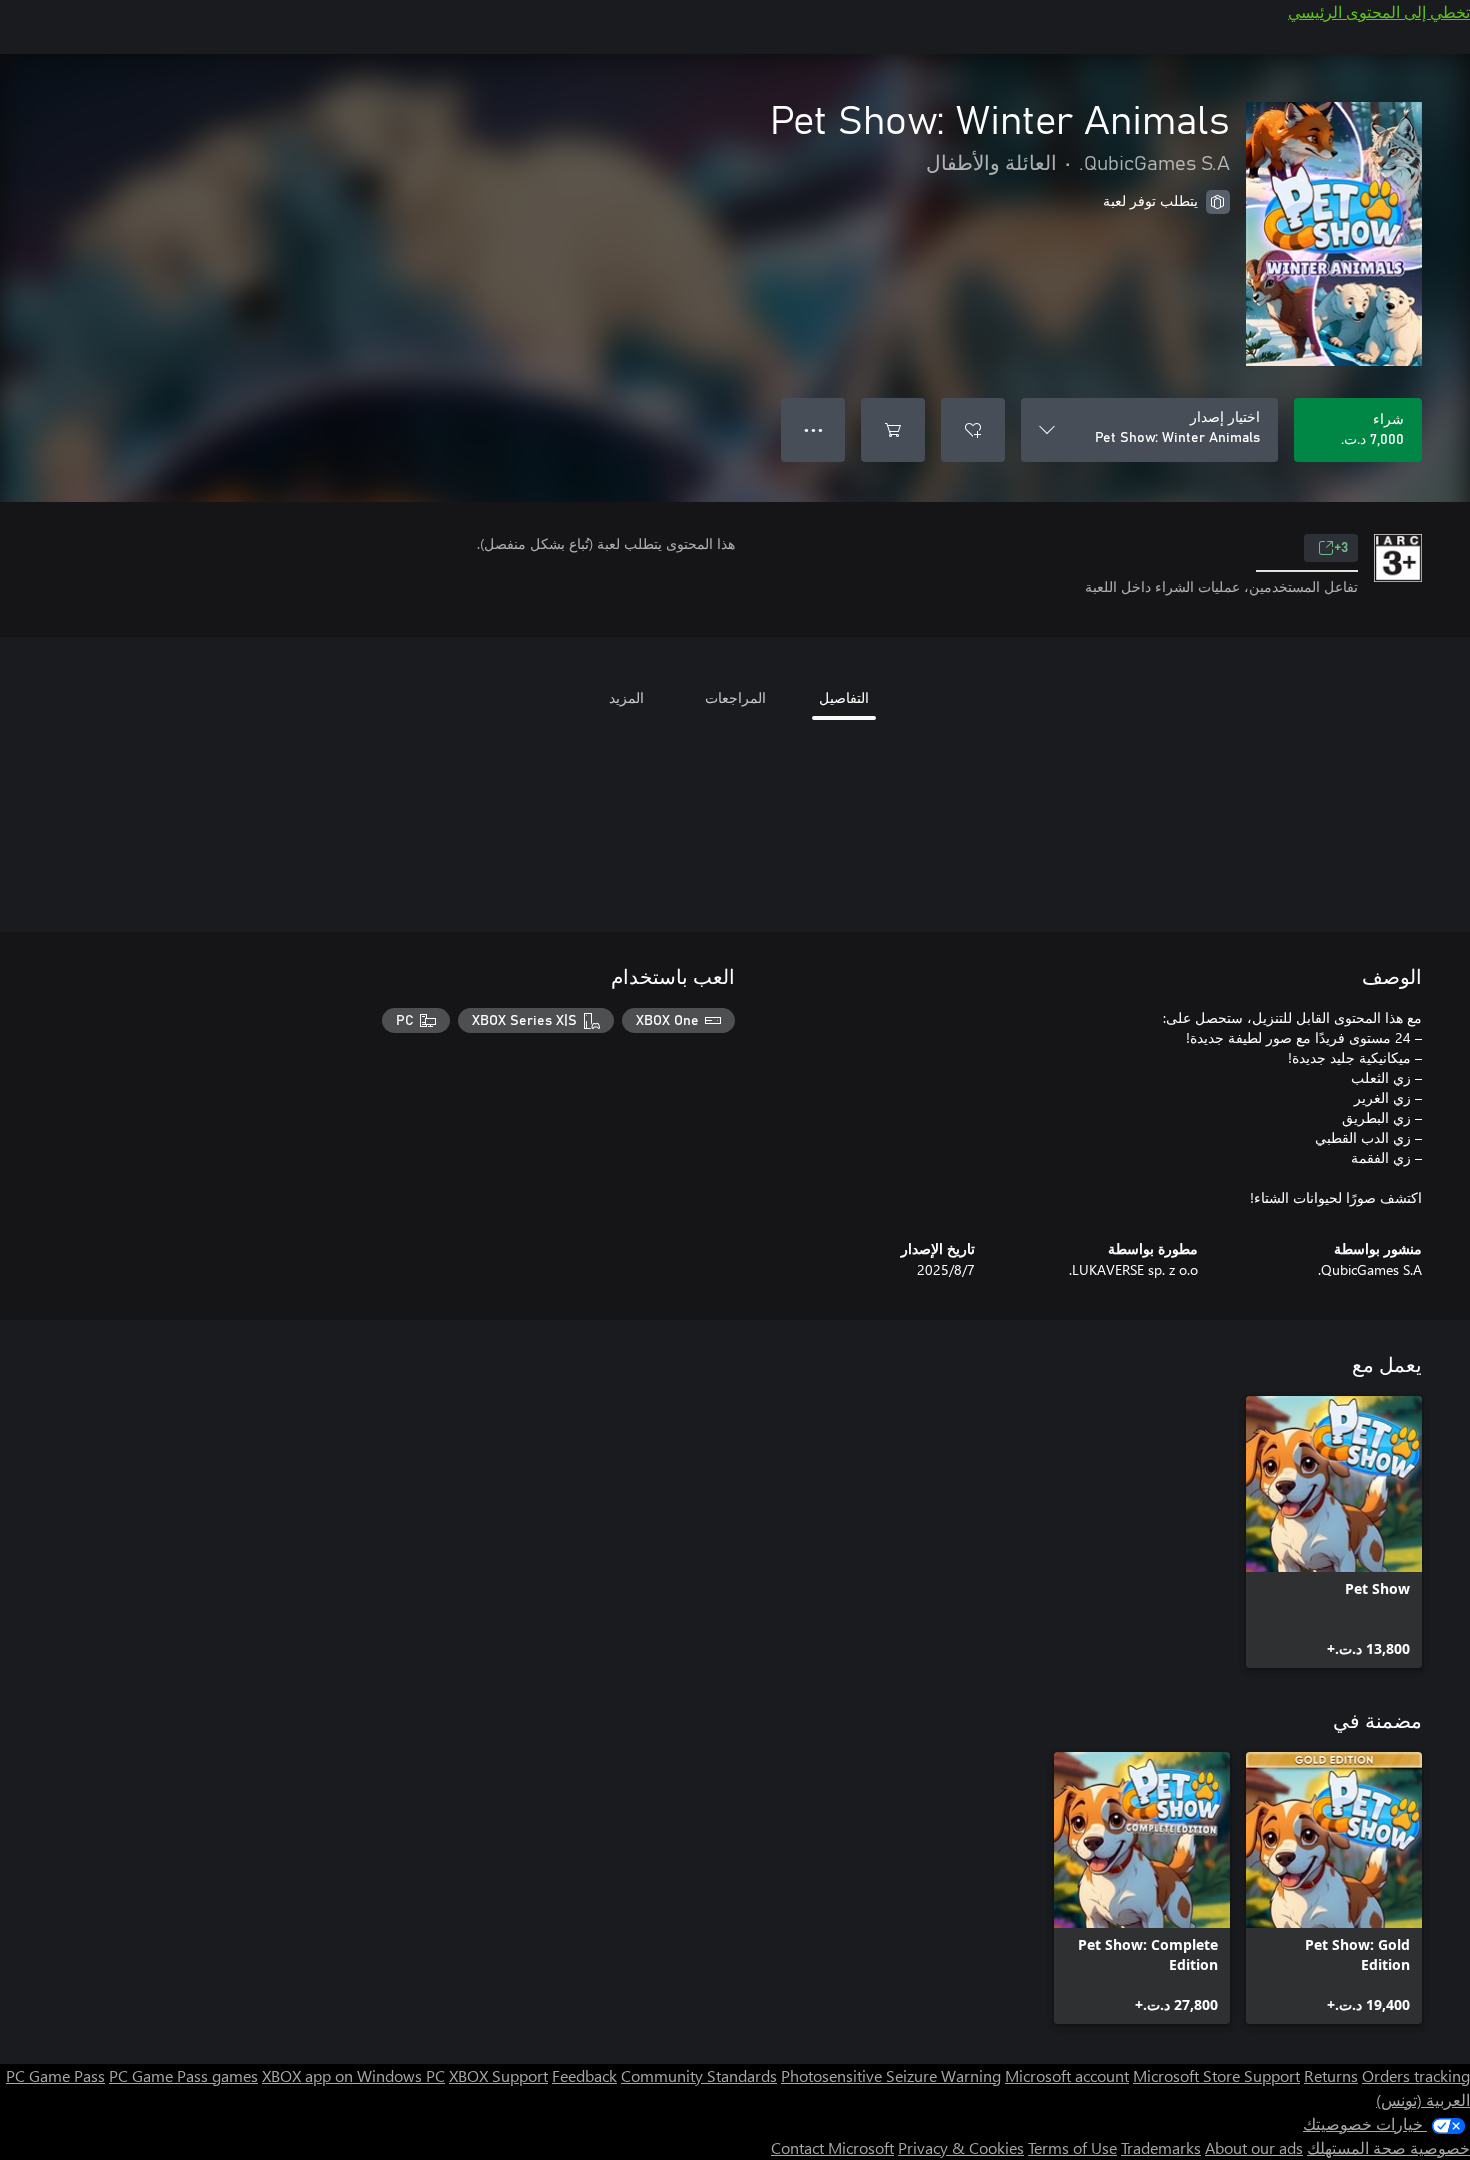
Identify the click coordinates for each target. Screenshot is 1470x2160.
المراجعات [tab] (735, 697)
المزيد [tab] (626, 697)
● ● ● (813, 429)
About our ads (1254, 2147)
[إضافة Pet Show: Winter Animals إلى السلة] (893, 430)
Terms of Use (1072, 2147)
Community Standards (699, 2075)
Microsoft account (1067, 2075)
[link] (1334, 1532)
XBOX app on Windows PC (353, 2075)
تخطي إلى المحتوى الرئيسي (1379, 11)
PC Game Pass (55, 2075)
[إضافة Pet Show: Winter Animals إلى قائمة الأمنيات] (973, 430)
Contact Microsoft (832, 2147)
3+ (1341, 548)
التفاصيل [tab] (844, 697)
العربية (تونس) (1423, 2099)
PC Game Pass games (183, 2075)
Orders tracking (1416, 2075)
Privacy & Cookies (961, 2147)
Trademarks (1161, 2147)
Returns (1331, 2075)
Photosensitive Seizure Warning (891, 2075)
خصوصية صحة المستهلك (1388, 2147)
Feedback (584, 2075)
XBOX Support (498, 2075)
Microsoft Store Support (1216, 2075)
